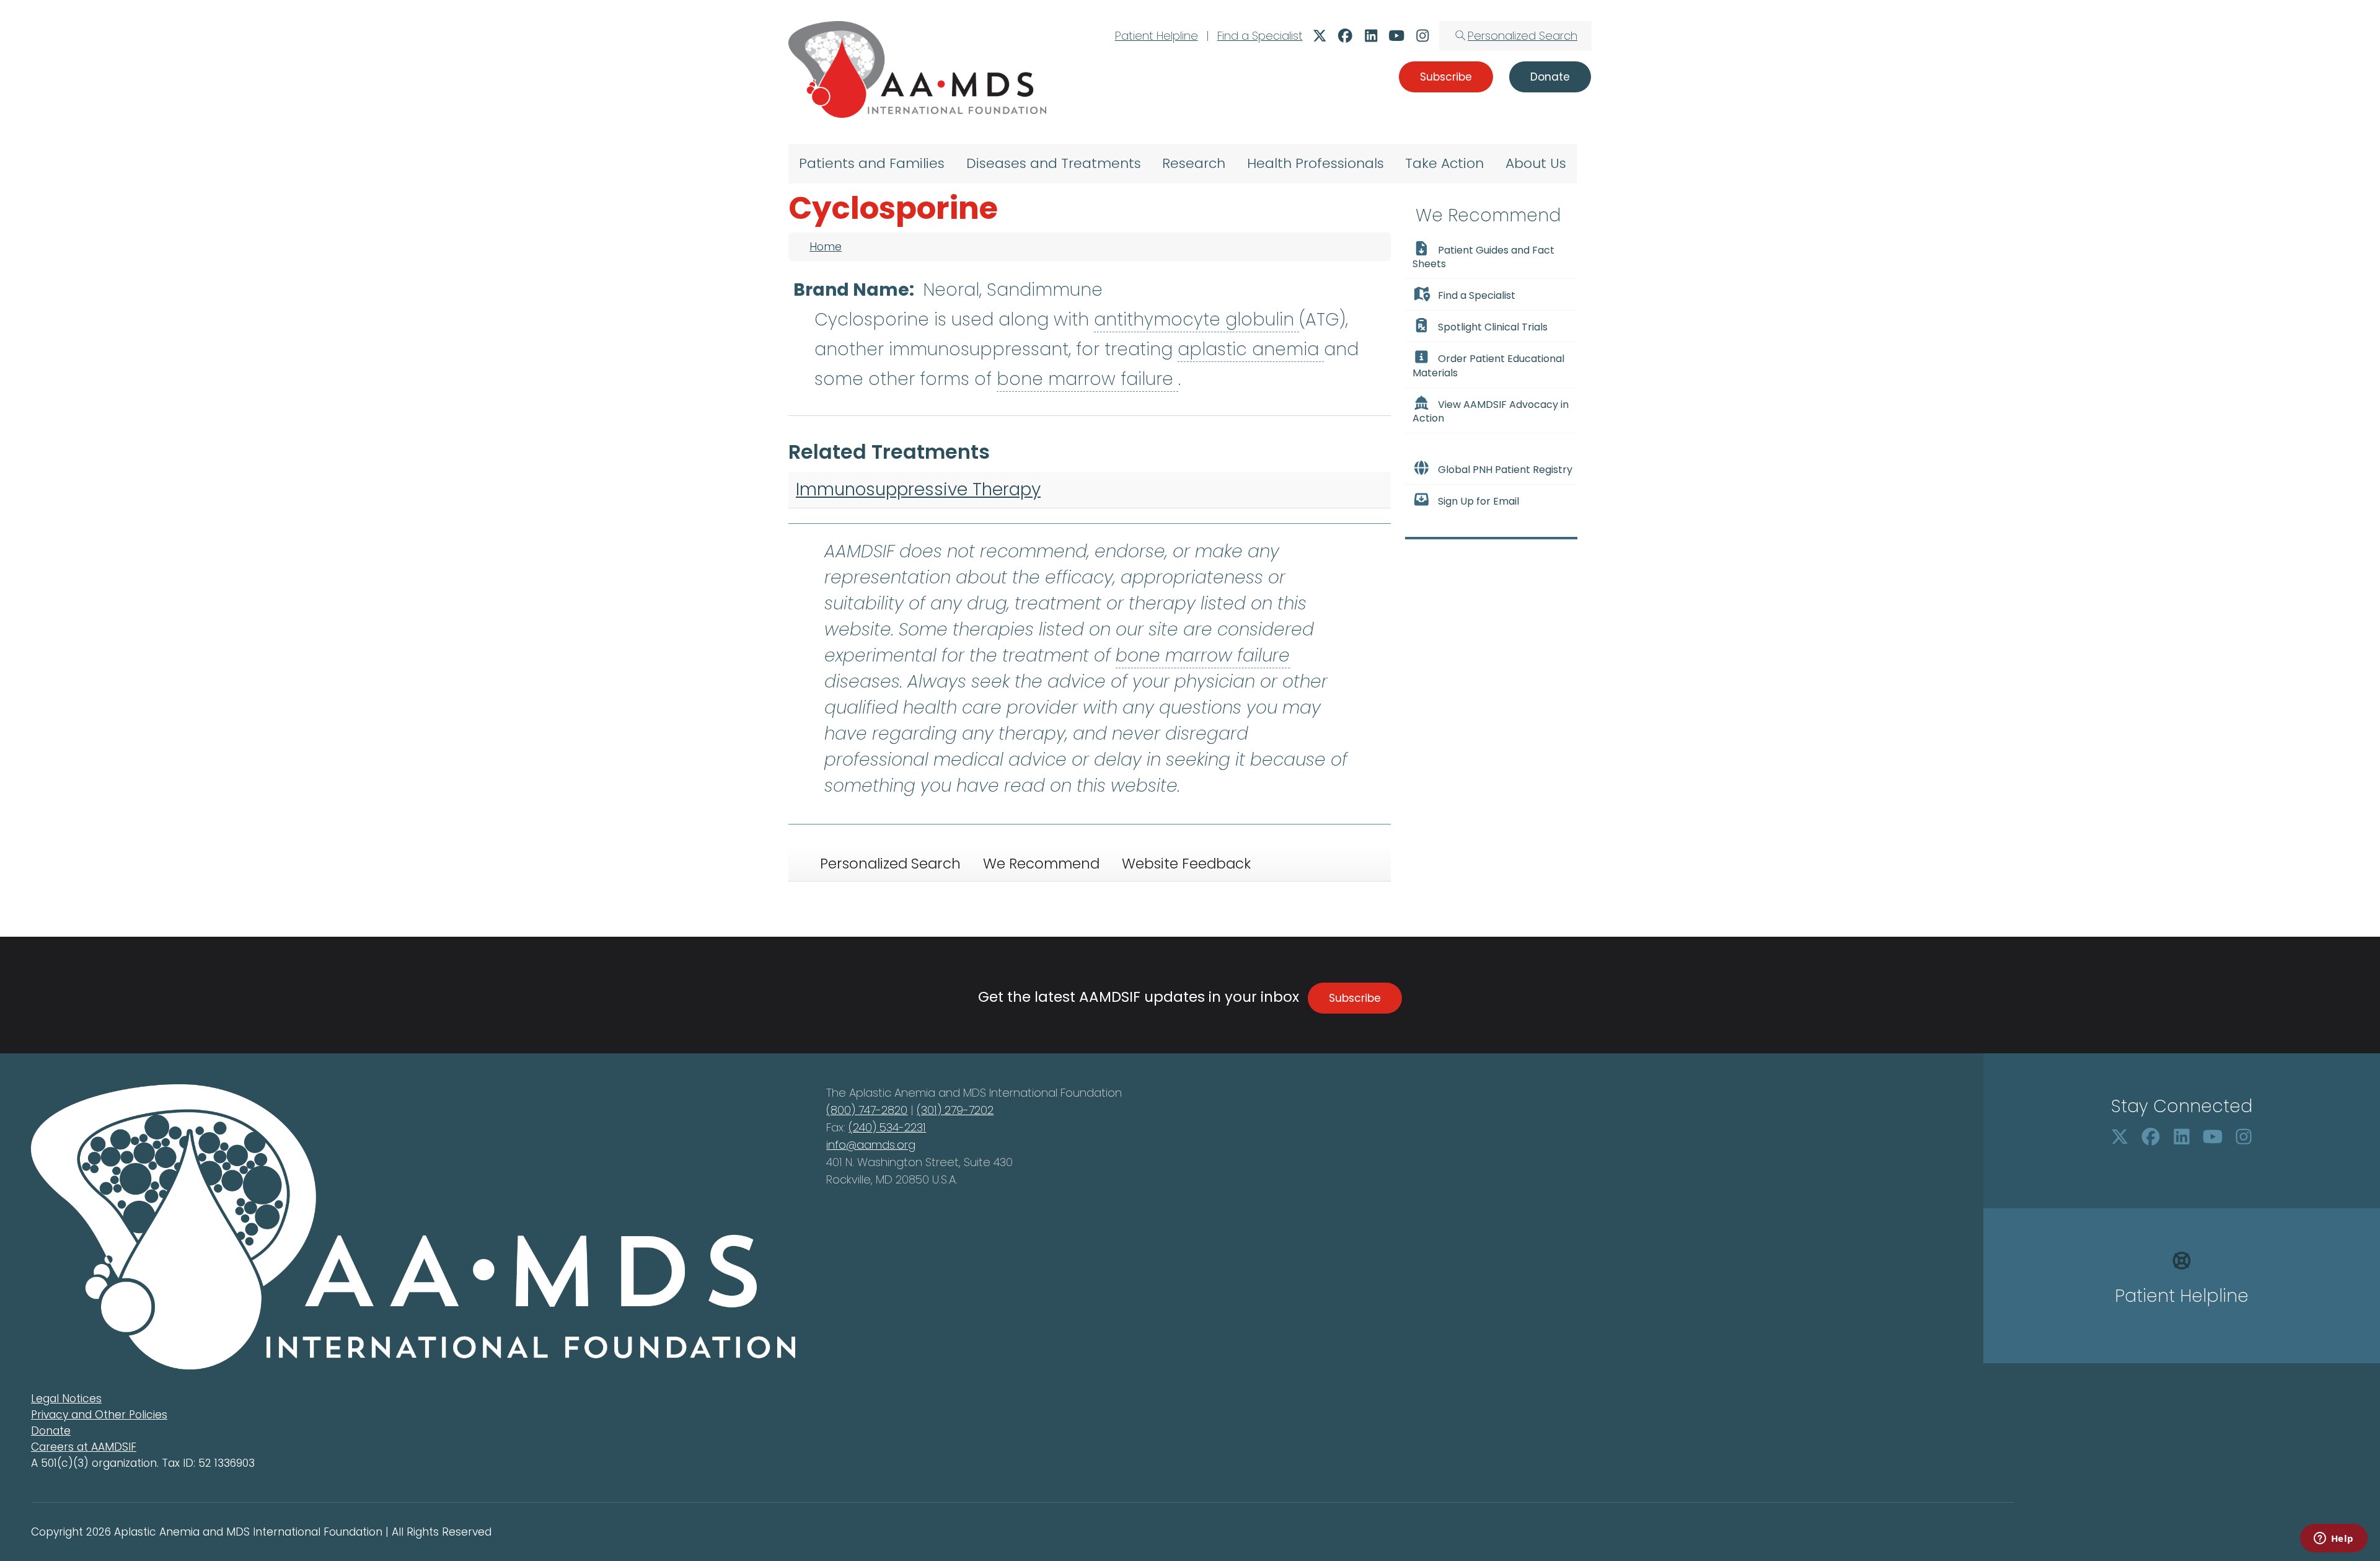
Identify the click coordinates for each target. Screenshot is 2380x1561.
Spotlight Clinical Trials (1493, 327)
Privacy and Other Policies (99, 1415)
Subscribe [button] (1446, 77)
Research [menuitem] (1194, 163)
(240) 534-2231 (887, 1127)
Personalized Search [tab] (890, 864)
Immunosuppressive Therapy (918, 489)
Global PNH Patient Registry (1505, 470)
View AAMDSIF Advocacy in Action (1491, 411)
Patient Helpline (1157, 36)
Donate (51, 1431)
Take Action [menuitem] (1444, 163)
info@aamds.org (871, 1145)
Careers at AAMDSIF (84, 1447)
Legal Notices (66, 1399)
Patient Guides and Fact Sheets (1483, 257)
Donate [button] (1550, 77)
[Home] (917, 69)
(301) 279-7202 (955, 1110)
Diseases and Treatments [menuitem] (1054, 163)
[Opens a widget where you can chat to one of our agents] (2334, 1539)
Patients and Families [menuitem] (872, 163)
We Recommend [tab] (1041, 864)
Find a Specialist (1260, 36)
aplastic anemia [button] (1251, 349)
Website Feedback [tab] (1186, 864)
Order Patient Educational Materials (1488, 366)
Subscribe (1355, 998)
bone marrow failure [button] (1087, 379)
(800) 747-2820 (867, 1110)
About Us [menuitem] (1536, 163)
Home (826, 247)
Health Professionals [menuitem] (1316, 163)
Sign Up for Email (1479, 501)
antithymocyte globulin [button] (1197, 320)
